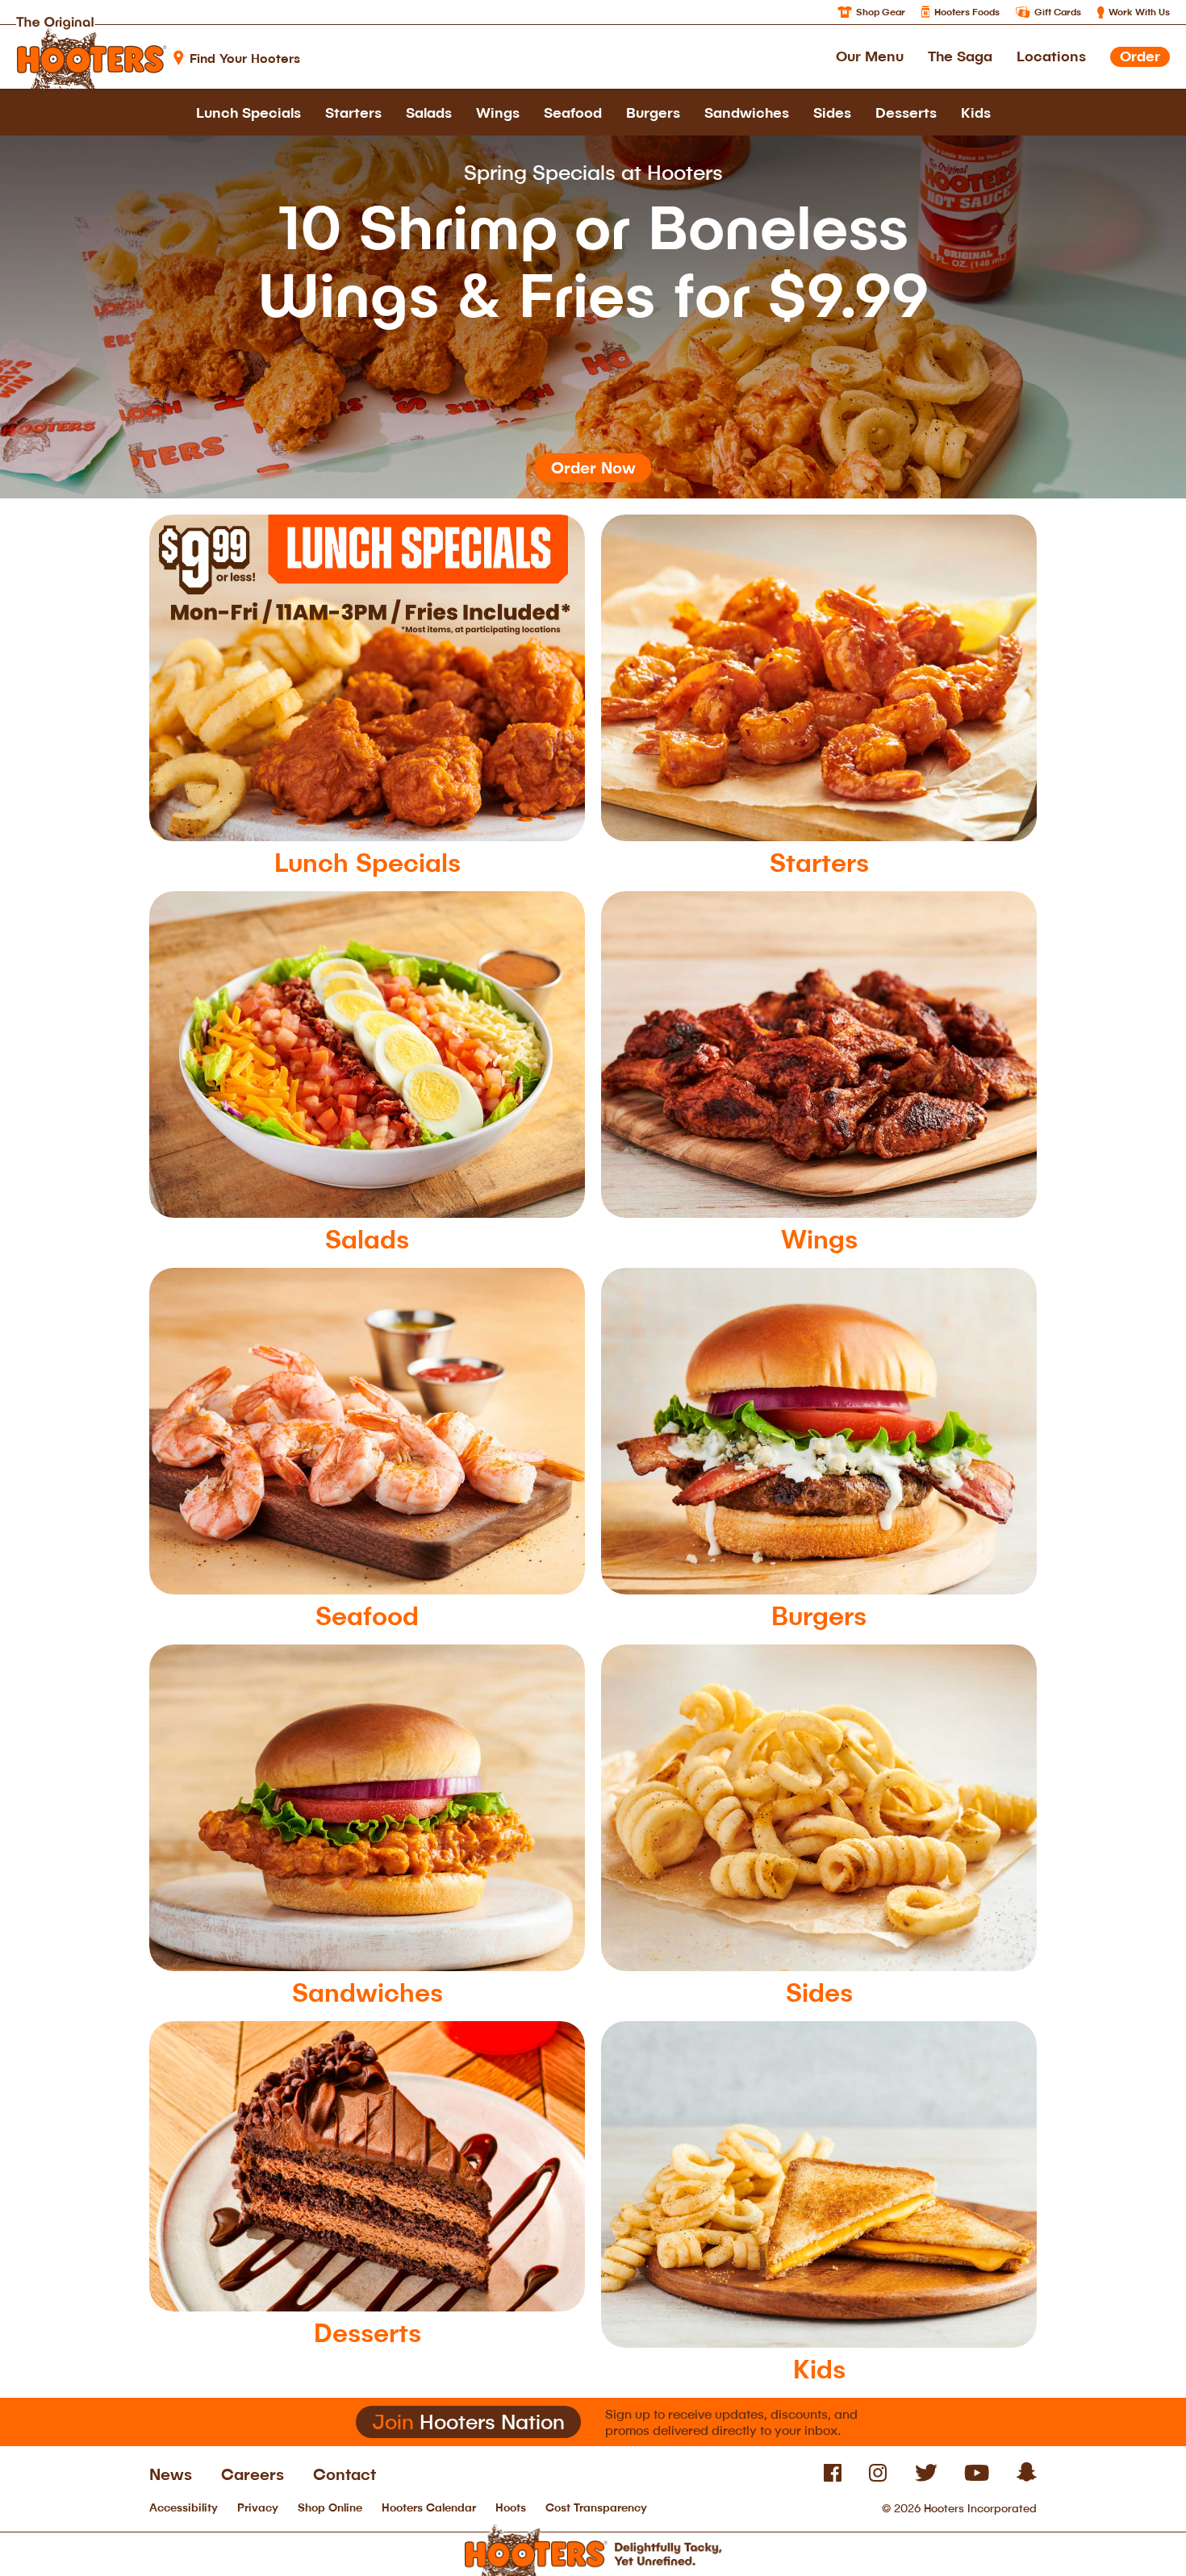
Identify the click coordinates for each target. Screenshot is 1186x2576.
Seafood (573, 112)
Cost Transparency (596, 2507)
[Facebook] (833, 2477)
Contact (345, 2474)
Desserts (906, 112)
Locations (1051, 56)
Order (1140, 56)
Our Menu (870, 56)
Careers (253, 2474)
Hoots (511, 2507)
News (171, 2474)
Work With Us (1139, 12)
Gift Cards (1058, 12)
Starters (353, 112)
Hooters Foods (967, 12)
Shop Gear (881, 12)
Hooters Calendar (429, 2507)
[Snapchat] (1027, 2477)
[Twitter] (925, 2477)
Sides (832, 112)
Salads (429, 112)
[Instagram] (878, 2477)
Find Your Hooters (245, 58)
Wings (498, 112)
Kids (976, 112)
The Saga (960, 56)
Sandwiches (747, 112)
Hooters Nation (468, 2422)
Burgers (653, 112)
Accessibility (184, 2507)
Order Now (593, 467)
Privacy (258, 2507)
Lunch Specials (248, 112)
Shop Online (330, 2507)
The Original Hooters (92, 48)
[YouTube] (977, 2477)
